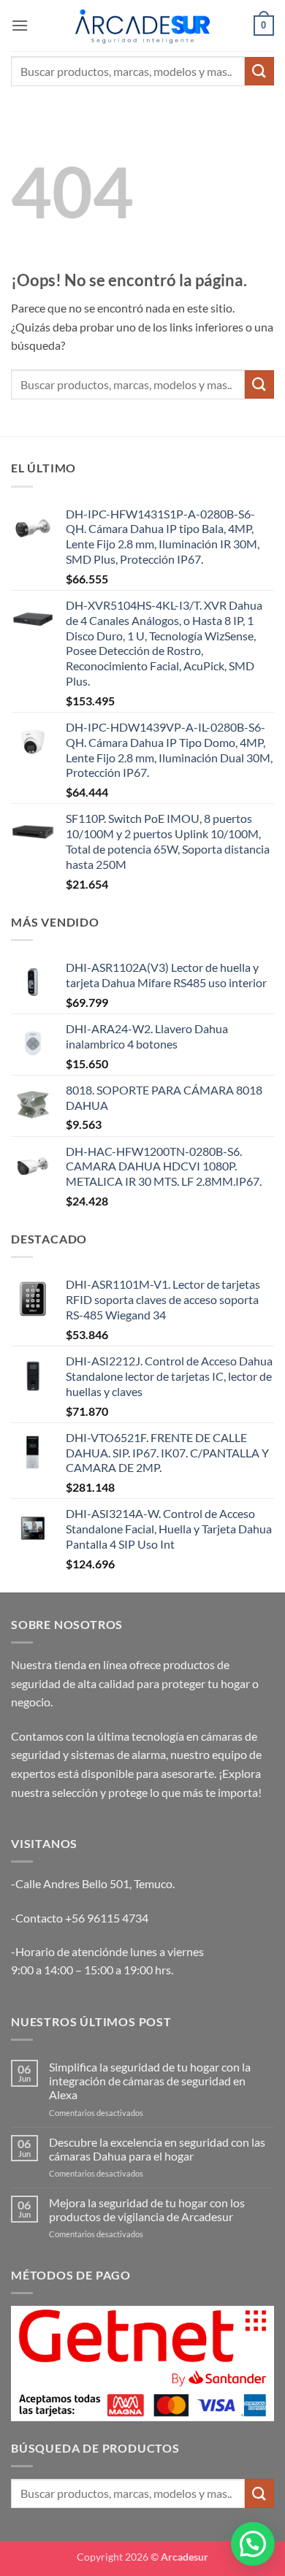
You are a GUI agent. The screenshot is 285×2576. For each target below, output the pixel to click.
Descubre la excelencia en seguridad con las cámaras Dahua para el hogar (157, 2149)
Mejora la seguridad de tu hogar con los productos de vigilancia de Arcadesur (147, 2209)
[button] (20, 25)
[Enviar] (259, 71)
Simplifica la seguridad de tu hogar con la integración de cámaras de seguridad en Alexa (150, 2081)
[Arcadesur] (142, 25)
